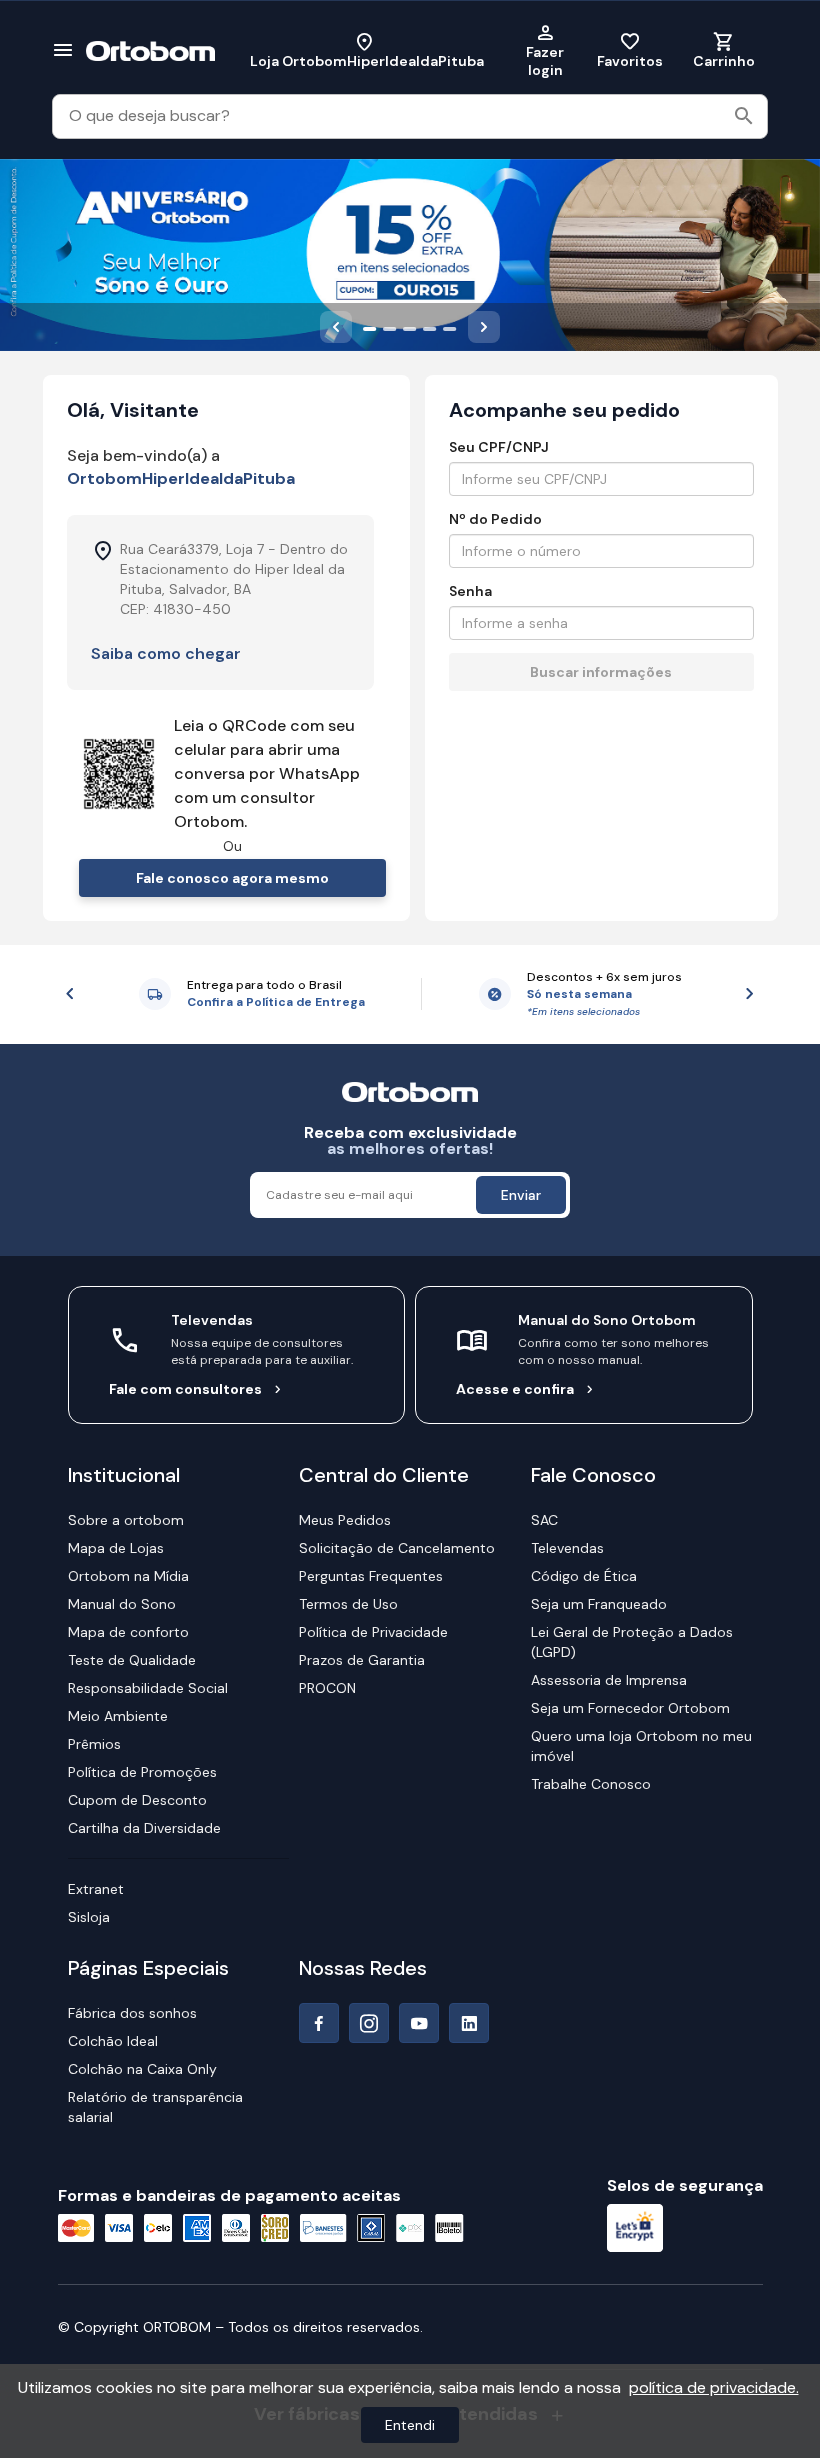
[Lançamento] (430, 327)
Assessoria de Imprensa (609, 1680)
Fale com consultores (185, 1389)
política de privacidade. (714, 2387)
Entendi (410, 2425)
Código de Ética (584, 1576)
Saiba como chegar (166, 653)
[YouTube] (419, 2023)
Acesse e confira (515, 1389)
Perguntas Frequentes (371, 1576)
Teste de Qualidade (132, 1660)
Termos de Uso (348, 1604)
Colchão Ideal (113, 2041)
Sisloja (89, 1917)
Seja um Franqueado (599, 1604)
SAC (544, 1520)
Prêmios (94, 1744)
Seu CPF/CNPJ (499, 447)
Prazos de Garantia (362, 1660)
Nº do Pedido (495, 519)
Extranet (96, 1889)
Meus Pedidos (345, 1520)
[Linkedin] (469, 2023)
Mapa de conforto (128, 1632)
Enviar (521, 1195)
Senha (470, 591)
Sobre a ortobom (126, 1520)
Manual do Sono (122, 1604)
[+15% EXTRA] (370, 327)
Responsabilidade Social (148, 1688)
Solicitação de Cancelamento (397, 1548)
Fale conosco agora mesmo (232, 878)
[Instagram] (369, 2023)
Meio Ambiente (118, 1716)
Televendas (567, 1548)
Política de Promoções (142, 1772)
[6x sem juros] (450, 327)
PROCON (327, 1688)
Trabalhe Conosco (591, 1784)
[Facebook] (319, 2023)
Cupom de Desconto (137, 1800)
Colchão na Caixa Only (142, 2069)
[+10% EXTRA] (390, 327)
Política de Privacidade (373, 1632)
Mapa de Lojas (116, 1548)
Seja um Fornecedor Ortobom (630, 1708)
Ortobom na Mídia (128, 1576)
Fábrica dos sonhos (132, 2013)
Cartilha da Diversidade (144, 1828)
